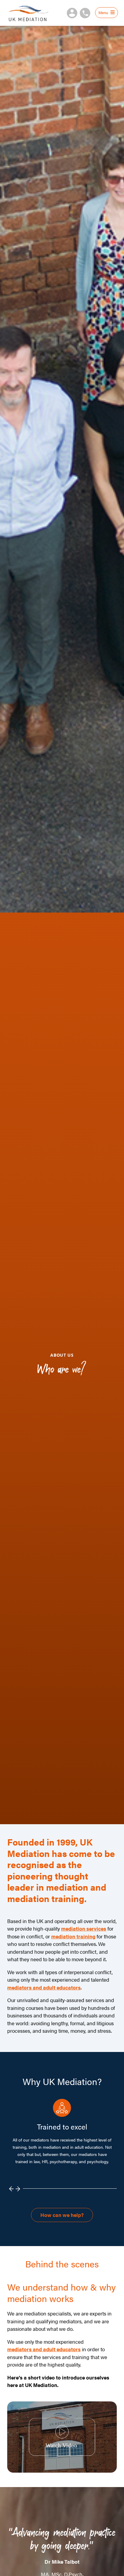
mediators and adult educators (44, 1987)
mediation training (73, 1936)
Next (18, 2189)
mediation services (84, 1928)
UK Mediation (28, 13)
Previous (12, 2189)
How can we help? (62, 2215)
